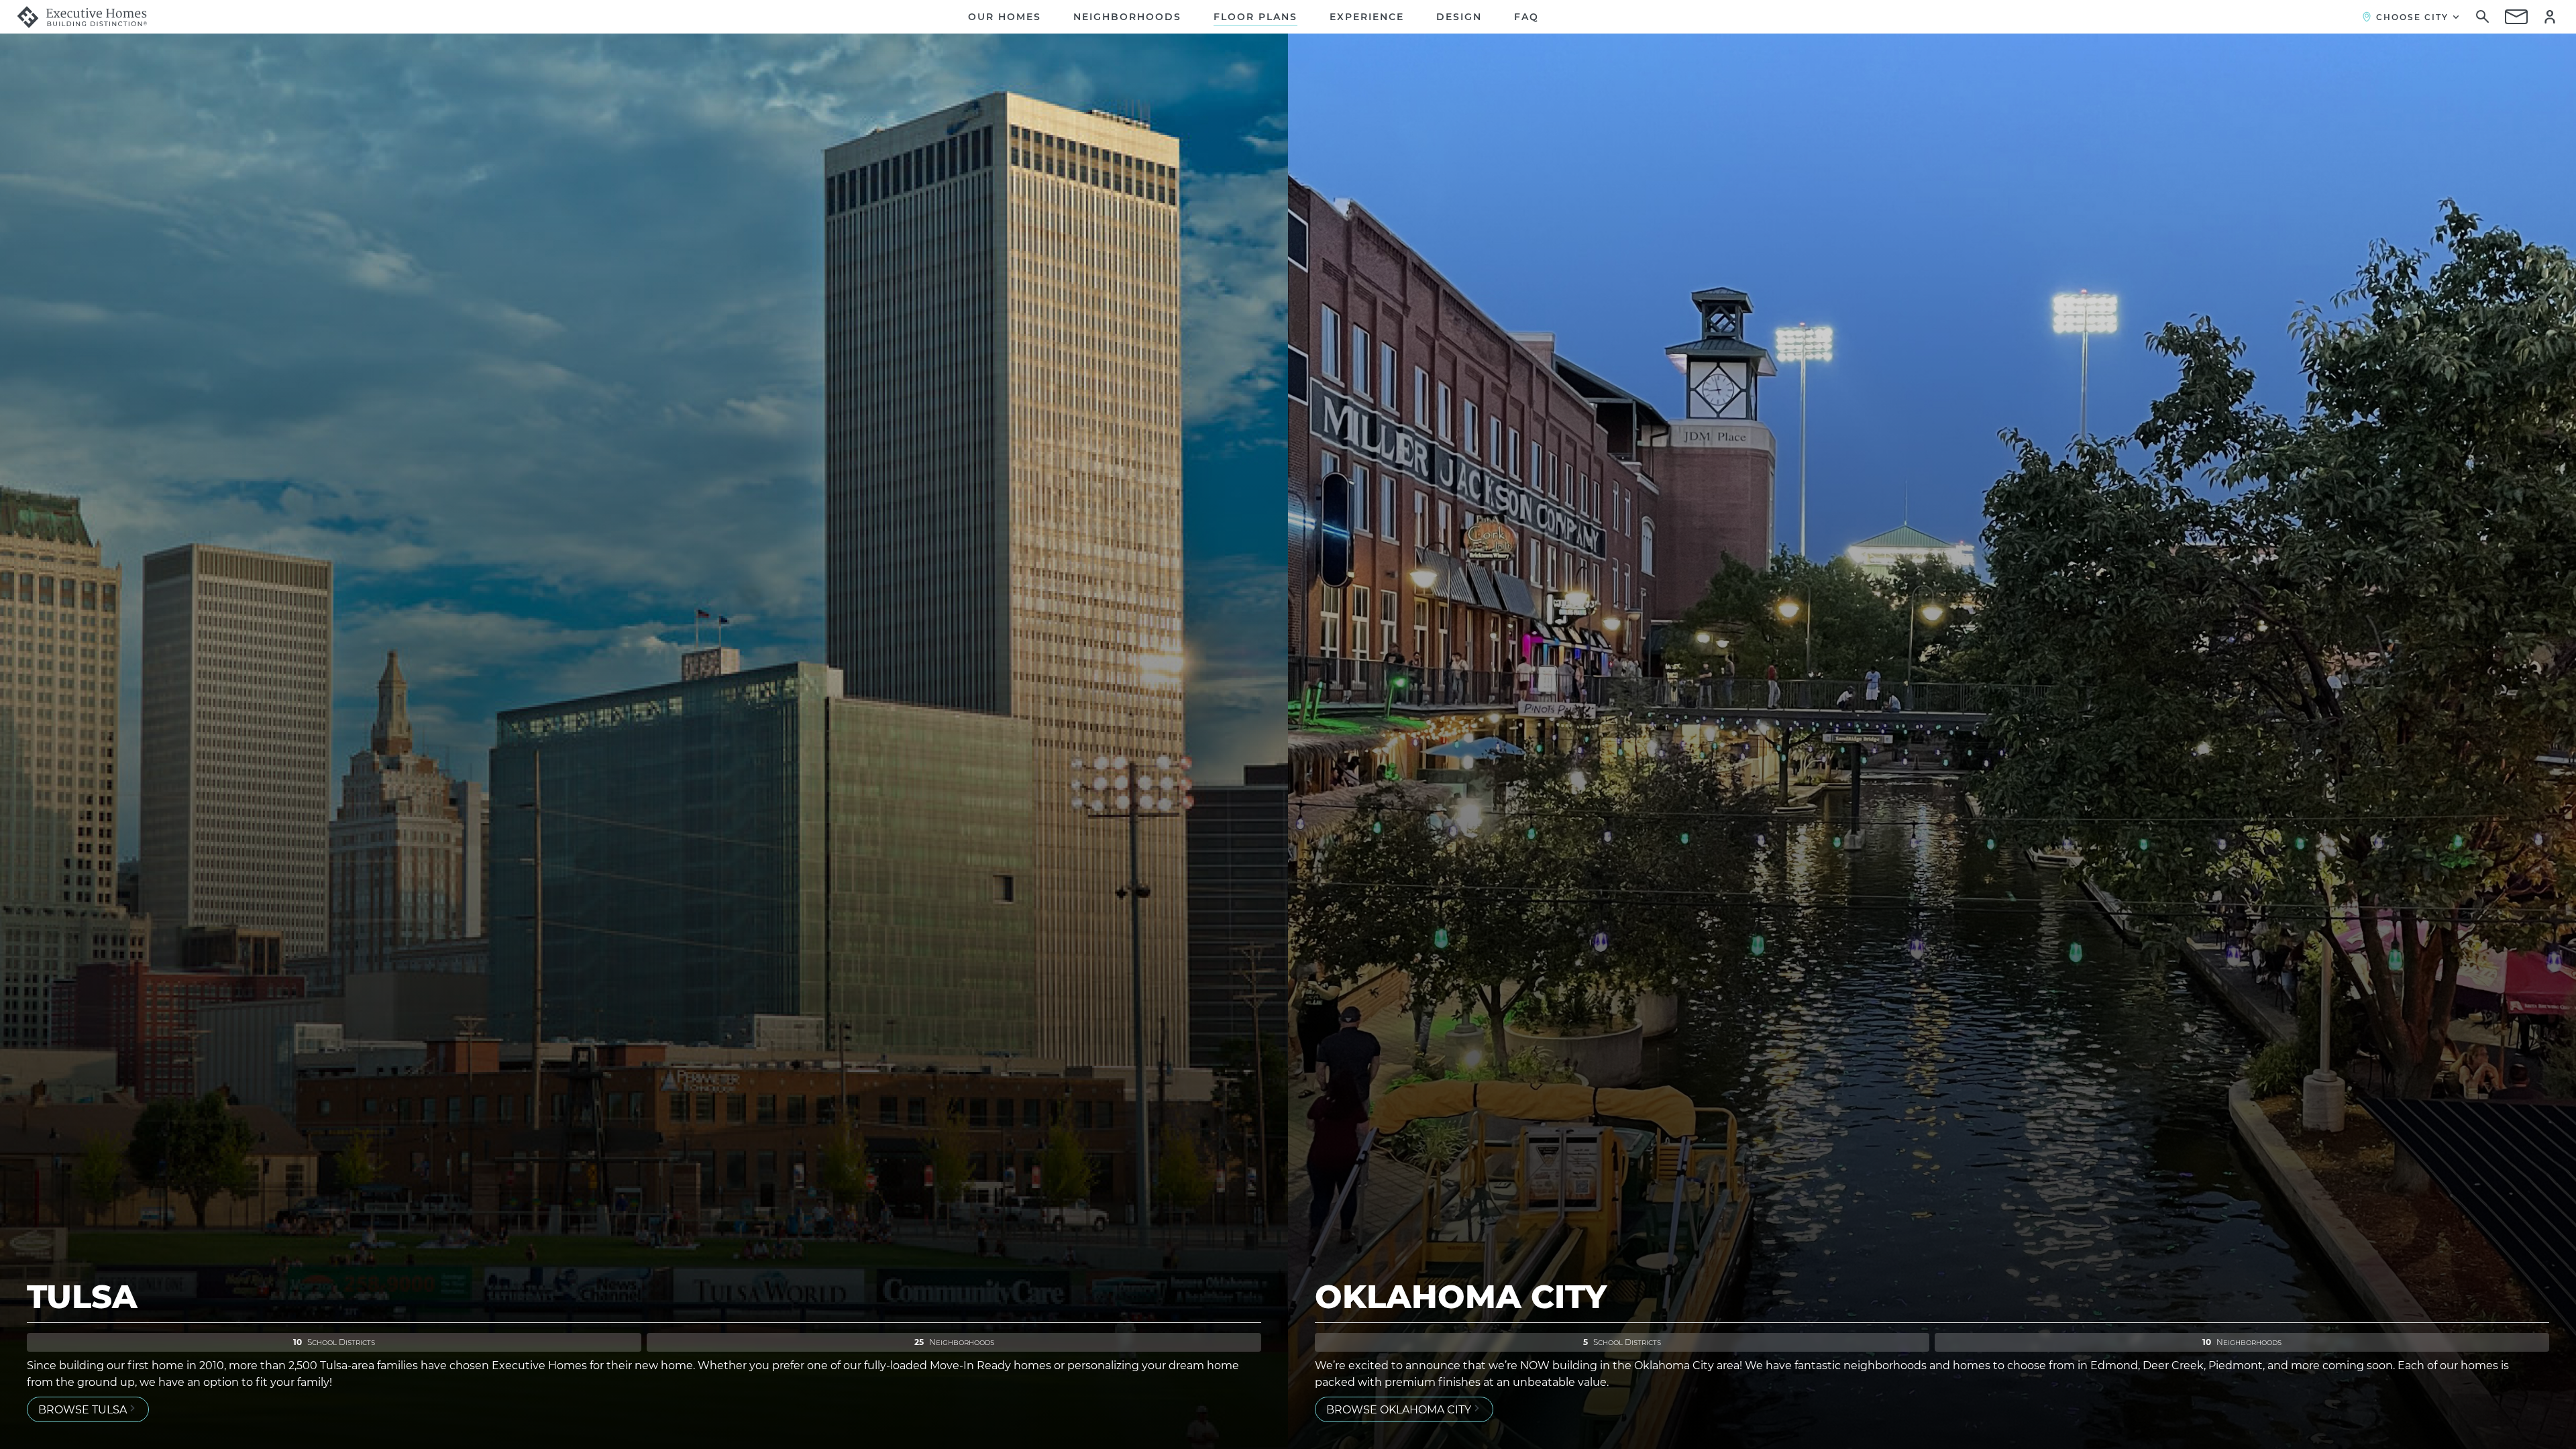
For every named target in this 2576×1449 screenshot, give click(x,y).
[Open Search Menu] (2483, 17)
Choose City (2412, 17)
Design (1459, 17)
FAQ (1526, 17)
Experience (1367, 17)
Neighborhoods (1127, 17)
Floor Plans (1255, 17)
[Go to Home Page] (82, 17)
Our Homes (1005, 17)
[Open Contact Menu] (2516, 17)
